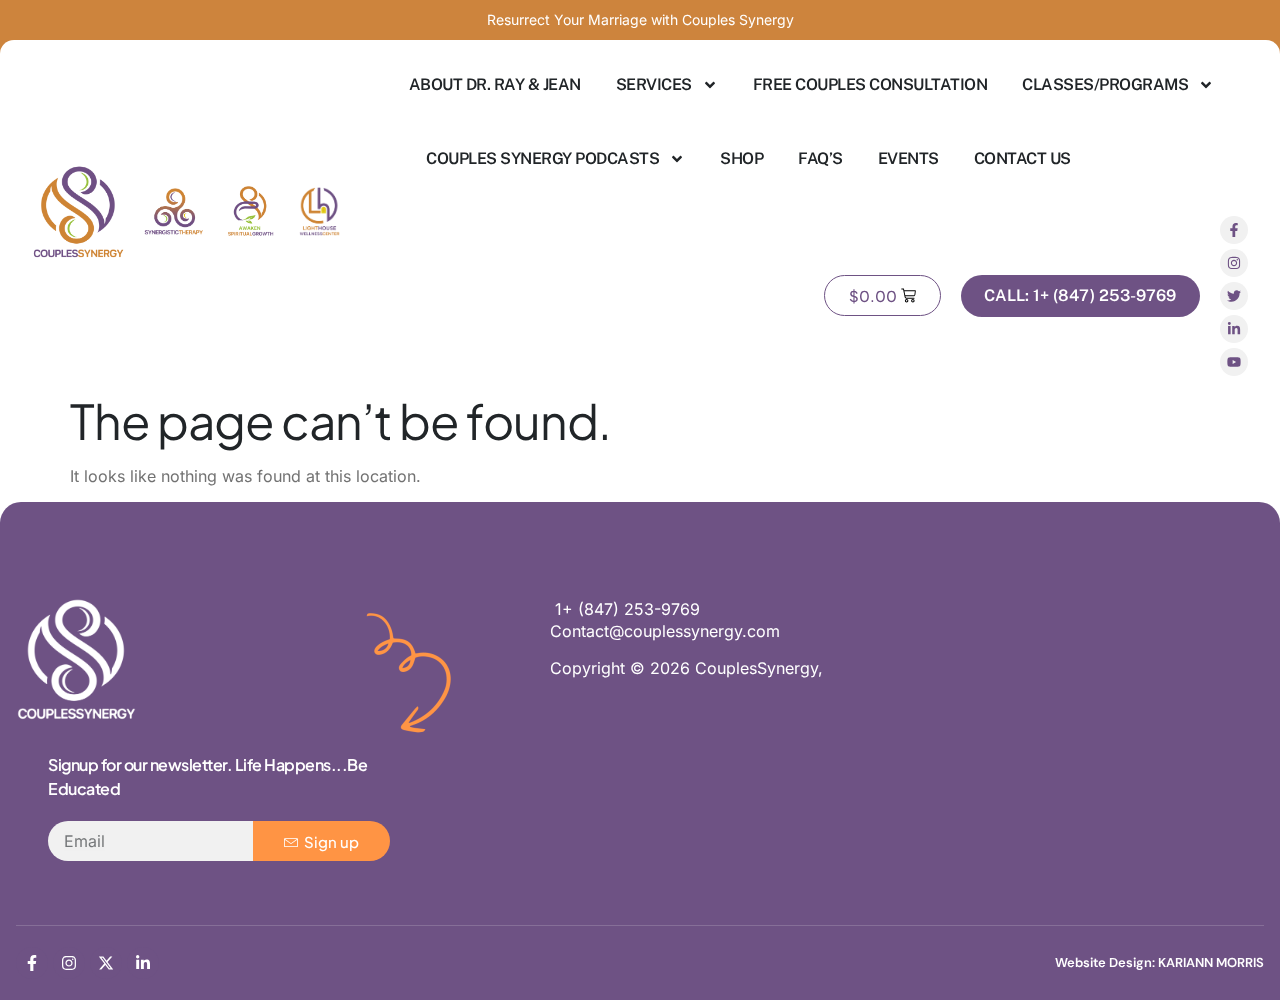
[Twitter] (1234, 296)
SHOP (741, 158)
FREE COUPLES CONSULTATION (870, 84)
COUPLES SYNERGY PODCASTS (542, 158)
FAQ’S (820, 158)
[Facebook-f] (1234, 230)
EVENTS (908, 158)
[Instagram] (1234, 263)
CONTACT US (1022, 158)
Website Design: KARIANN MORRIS (1159, 962)
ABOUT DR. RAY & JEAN (495, 84)
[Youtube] (1234, 362)
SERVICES (654, 84)
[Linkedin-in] (1234, 329)
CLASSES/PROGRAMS (1105, 84)
